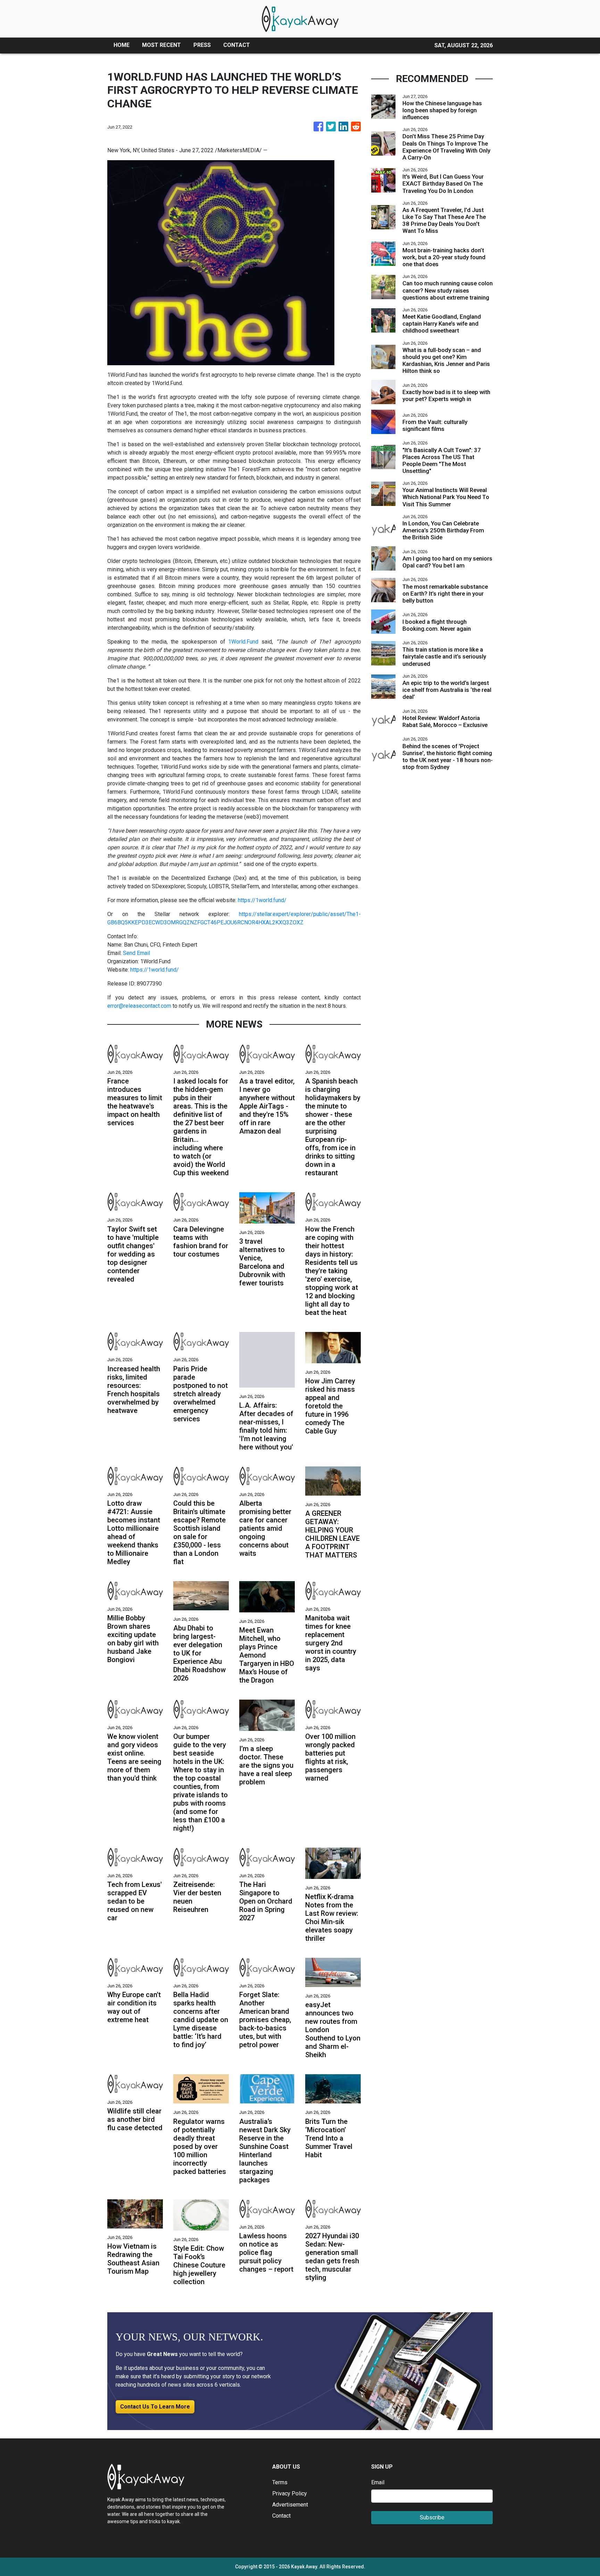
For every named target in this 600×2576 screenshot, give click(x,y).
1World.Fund (243, 642)
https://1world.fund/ (262, 900)
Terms (280, 2482)
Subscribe (432, 2517)
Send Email (136, 953)
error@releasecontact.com (139, 1006)
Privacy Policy (290, 2493)
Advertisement (290, 2505)
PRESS (202, 45)
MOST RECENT (161, 45)
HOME (122, 45)
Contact (281, 2516)
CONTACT (237, 45)
